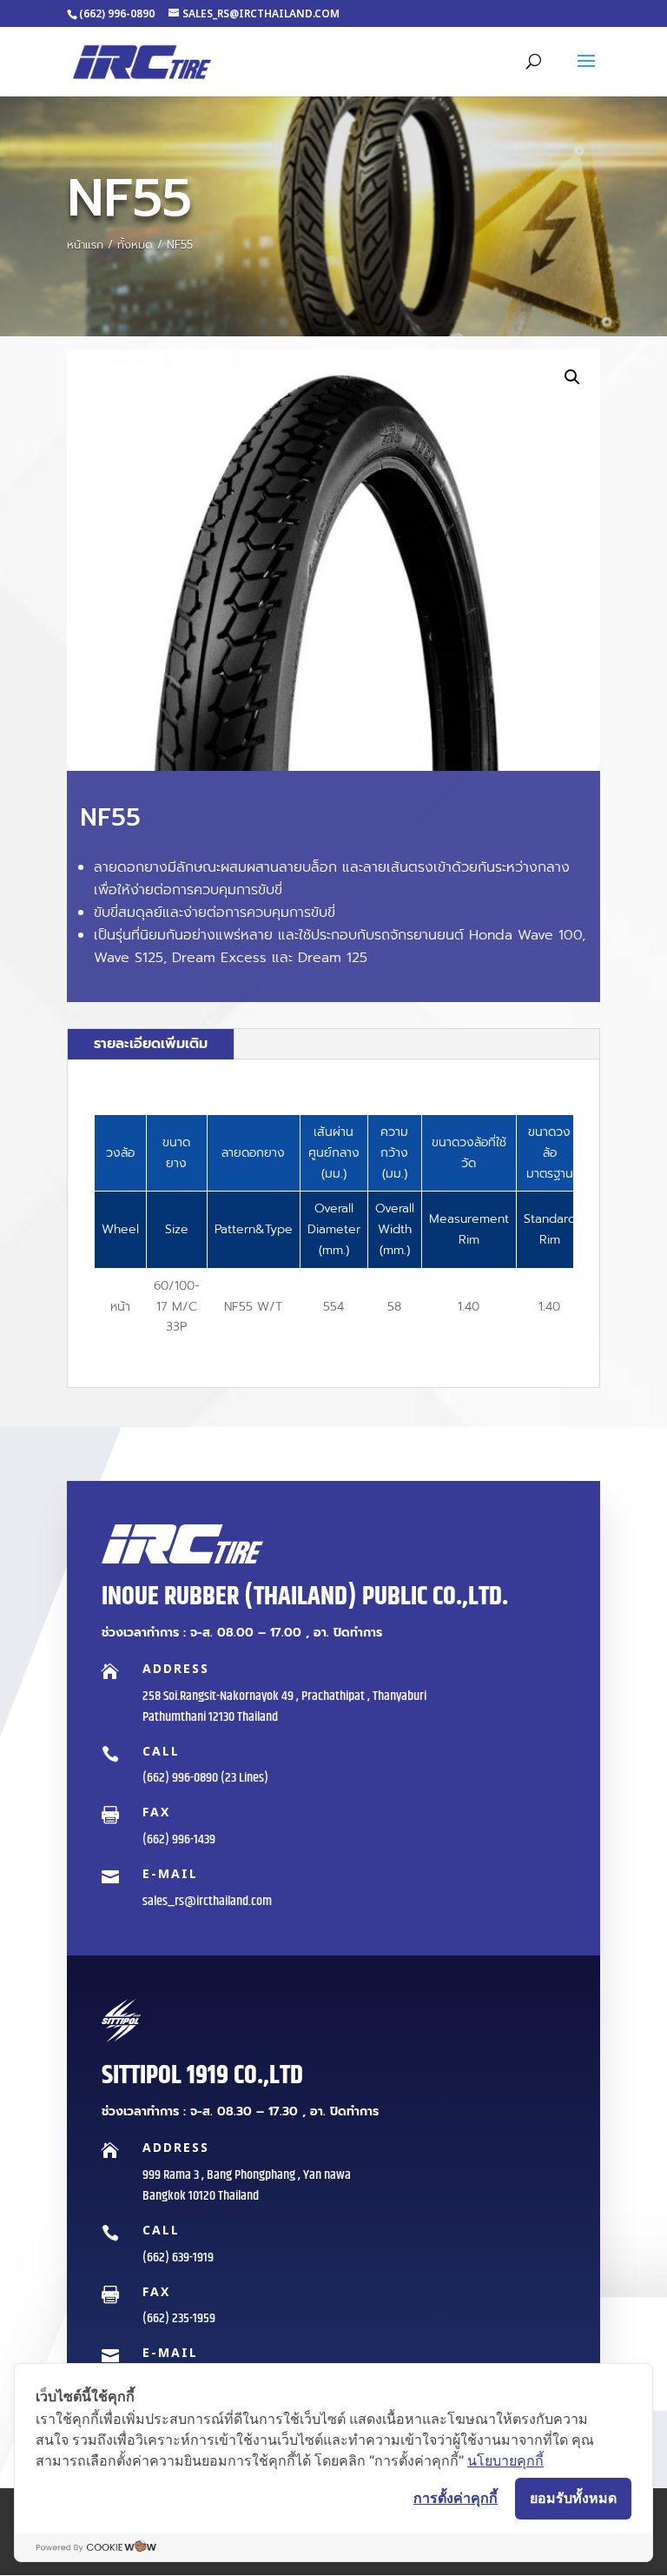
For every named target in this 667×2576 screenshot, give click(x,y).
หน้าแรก (85, 245)
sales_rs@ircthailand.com (207, 1901)
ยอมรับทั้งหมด (573, 2498)
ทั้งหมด (135, 245)
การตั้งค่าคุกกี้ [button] (456, 2498)
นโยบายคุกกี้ (505, 2460)
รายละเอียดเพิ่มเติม (151, 1044)
